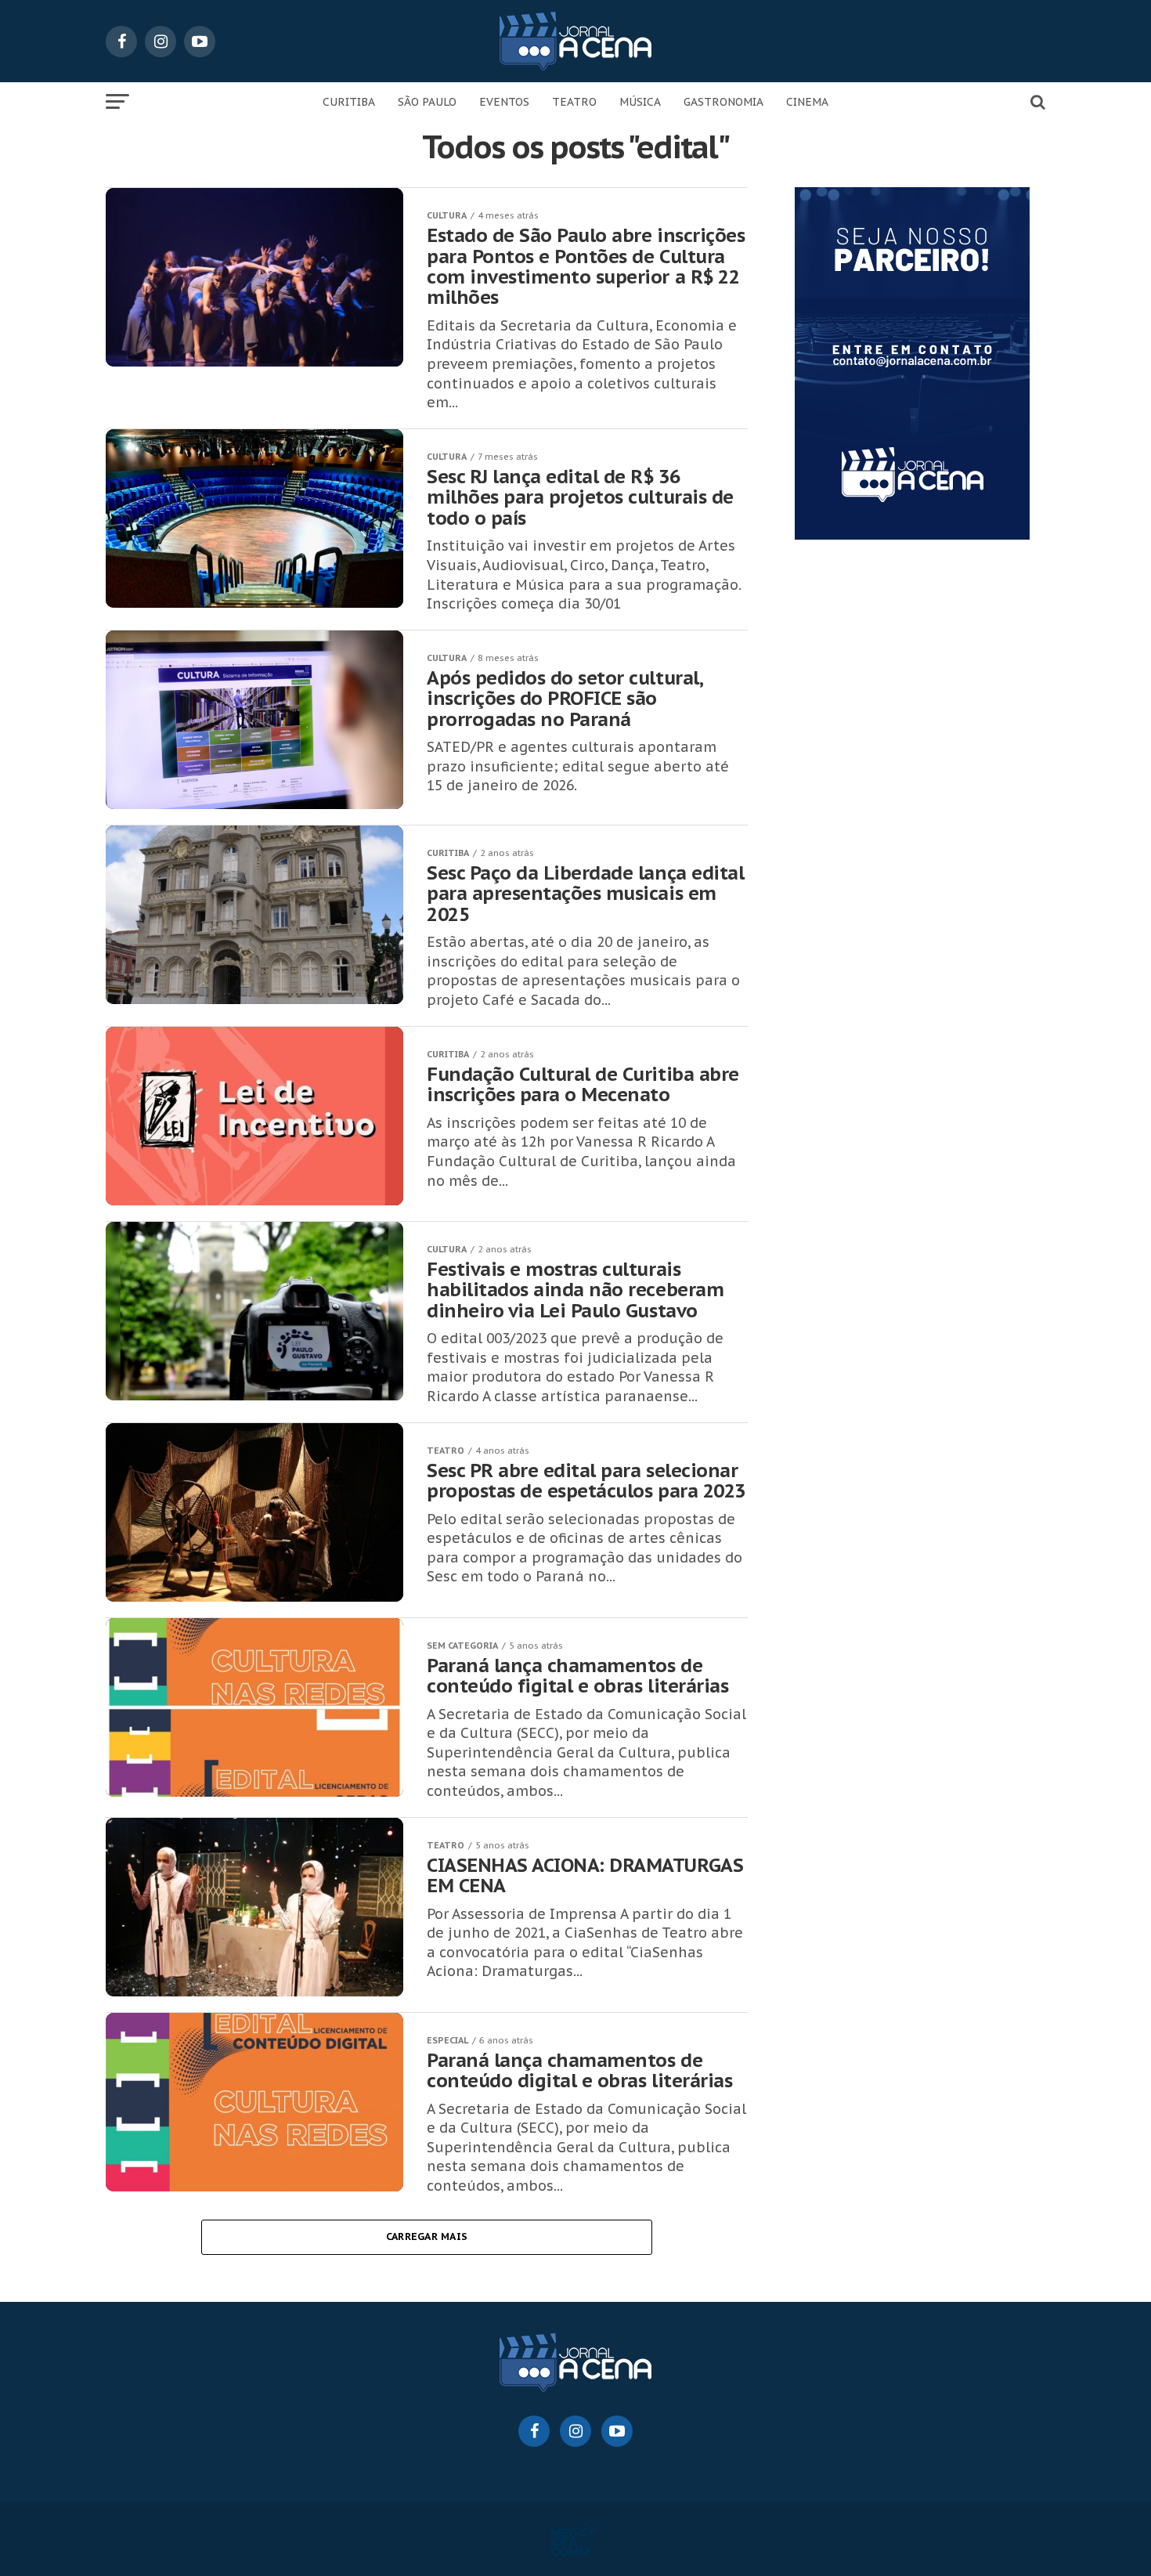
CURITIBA (349, 102)
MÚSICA (640, 102)
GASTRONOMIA (723, 102)
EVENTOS (504, 102)
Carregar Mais (427, 2236)
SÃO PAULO (427, 102)
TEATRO (574, 102)
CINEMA (807, 102)
